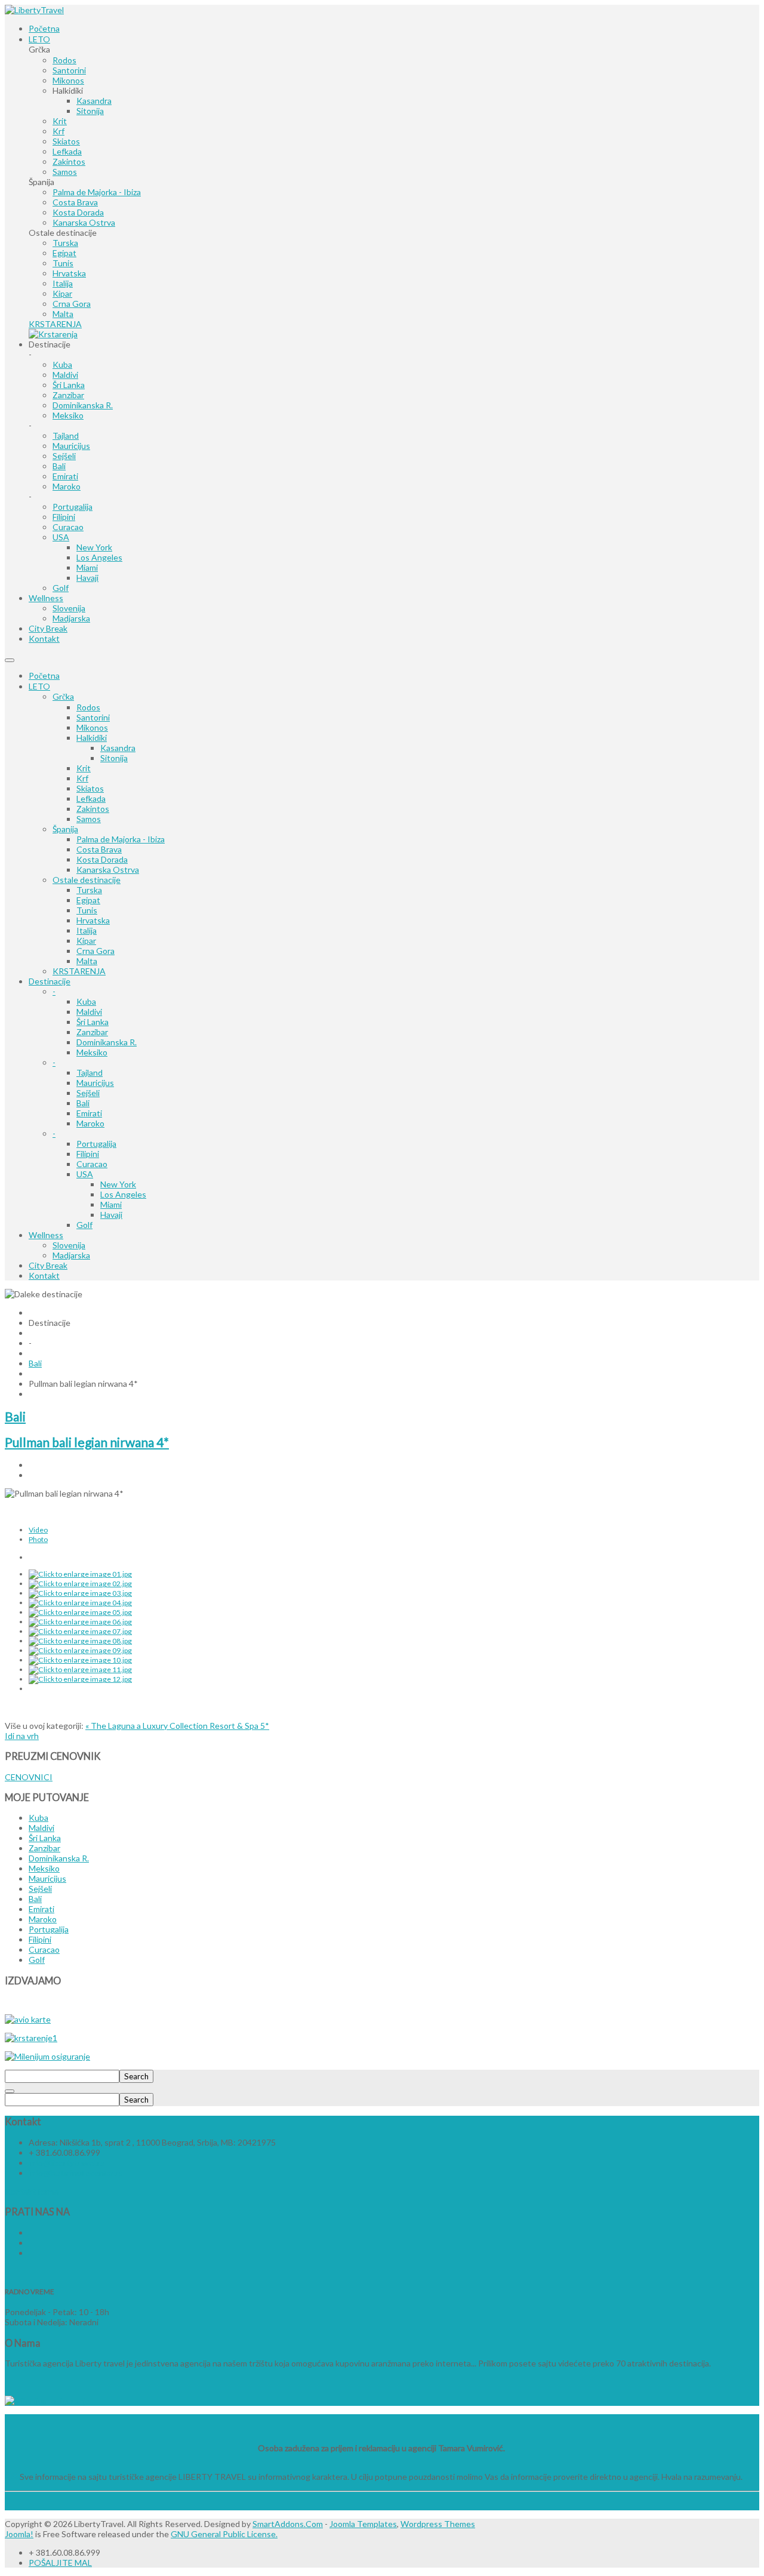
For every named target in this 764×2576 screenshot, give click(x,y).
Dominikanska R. (107, 1042)
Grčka (63, 696)
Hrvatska (93, 920)
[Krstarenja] (53, 334)
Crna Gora (95, 951)
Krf (82, 778)
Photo (38, 1539)
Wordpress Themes (438, 2524)
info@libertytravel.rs (67, 2163)
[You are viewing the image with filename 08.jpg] (80, 1641)
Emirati (89, 1113)
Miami (111, 1204)
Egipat (88, 900)
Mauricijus (95, 1083)
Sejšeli (88, 1093)
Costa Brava (99, 849)
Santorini (93, 717)
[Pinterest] (30, 2253)
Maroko (90, 1123)
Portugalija (96, 1144)
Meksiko (92, 1052)
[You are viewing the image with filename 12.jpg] (80, 1679)
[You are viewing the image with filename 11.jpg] (80, 1669)
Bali (83, 1103)
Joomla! (19, 2534)
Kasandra (118, 748)
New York (118, 1184)
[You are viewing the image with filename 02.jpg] (80, 1584)
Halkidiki (92, 738)
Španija (65, 829)
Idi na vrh (22, 1736)
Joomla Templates (363, 2524)
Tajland (90, 1072)
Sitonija (114, 758)
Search (136, 2076)
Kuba (86, 1001)
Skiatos (90, 788)
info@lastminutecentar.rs (76, 2173)
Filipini (88, 1154)
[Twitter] (30, 2243)
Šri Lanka (93, 1022)
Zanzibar (92, 1032)
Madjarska (71, 1255)
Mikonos (92, 727)
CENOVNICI (29, 1777)
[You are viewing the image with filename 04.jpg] (80, 1603)
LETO (39, 686)
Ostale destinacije (87, 880)
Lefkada (91, 798)
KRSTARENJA (79, 971)
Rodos (88, 707)
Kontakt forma (32, 2191)
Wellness (46, 1235)
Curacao (92, 1164)
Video (38, 1530)
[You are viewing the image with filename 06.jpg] (80, 1622)
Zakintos (93, 809)
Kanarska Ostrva (108, 870)
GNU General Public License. (224, 2534)
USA (85, 1174)
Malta (87, 961)
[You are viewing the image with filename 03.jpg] (80, 1593)
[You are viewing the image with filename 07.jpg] (80, 1631)
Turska (89, 890)
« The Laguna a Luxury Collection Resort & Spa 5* (177, 1726)
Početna (44, 675)
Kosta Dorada (102, 859)
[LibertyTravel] (34, 10)
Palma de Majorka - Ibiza (121, 839)
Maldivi (89, 1012)
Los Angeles (123, 1194)
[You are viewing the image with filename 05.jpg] (80, 1612)
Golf (84, 1225)
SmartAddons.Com (288, 2524)
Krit (84, 768)
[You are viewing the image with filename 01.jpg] (80, 1574)
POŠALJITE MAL (60, 2563)
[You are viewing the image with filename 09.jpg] (80, 1650)
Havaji (111, 1215)
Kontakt (44, 1275)
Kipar (86, 941)
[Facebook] (30, 2232)
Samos (89, 819)
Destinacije (50, 981)
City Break (48, 1265)
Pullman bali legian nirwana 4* (87, 1442)
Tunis (87, 910)
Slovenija (69, 1245)
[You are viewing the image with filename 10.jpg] (80, 1660)
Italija (87, 930)
